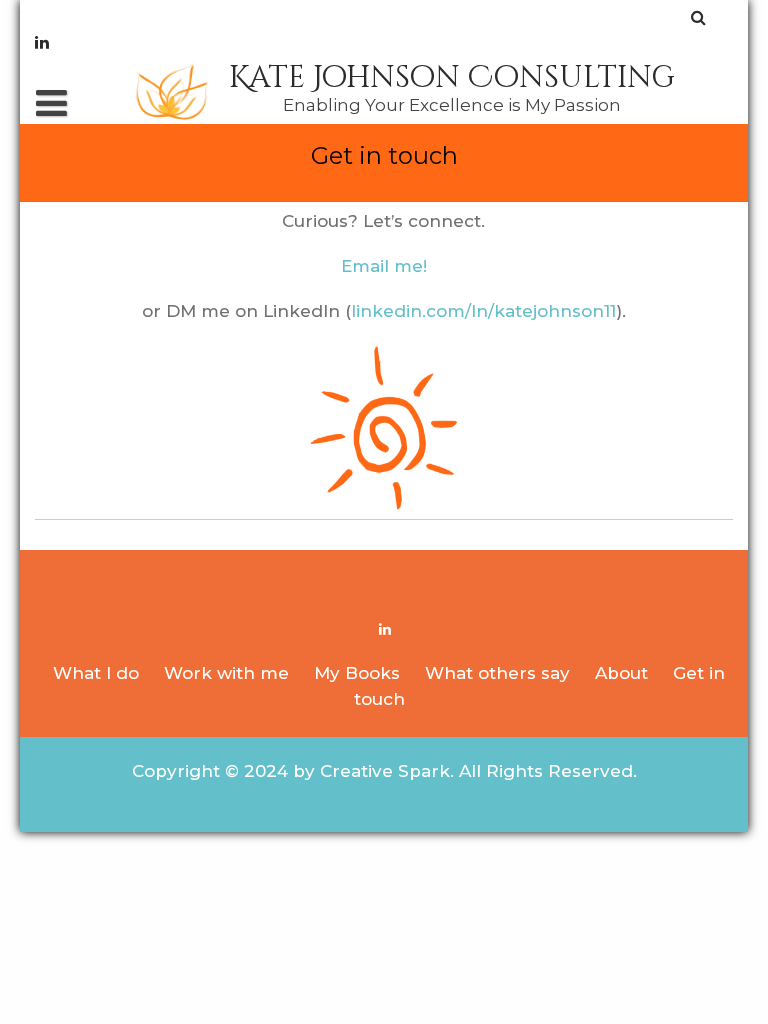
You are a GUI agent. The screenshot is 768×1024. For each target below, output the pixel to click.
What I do (96, 673)
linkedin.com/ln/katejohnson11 (483, 311)
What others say (497, 673)
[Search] (699, 17)
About (621, 673)
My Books (357, 673)
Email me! (384, 266)
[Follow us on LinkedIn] (42, 42)
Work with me (226, 673)
